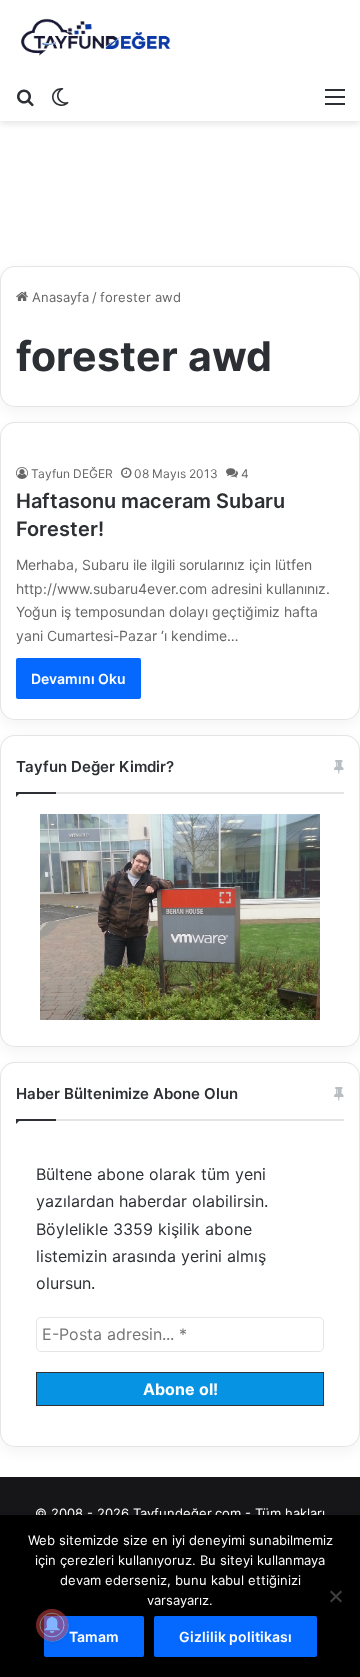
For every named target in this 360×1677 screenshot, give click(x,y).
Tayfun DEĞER (72, 473)
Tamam (94, 1636)
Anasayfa (58, 297)
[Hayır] (335, 1596)
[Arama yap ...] (25, 96)
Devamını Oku (78, 678)
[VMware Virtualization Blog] (95, 38)
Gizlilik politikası (235, 1636)
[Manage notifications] (52, 1625)
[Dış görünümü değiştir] (60, 96)
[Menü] (335, 96)
